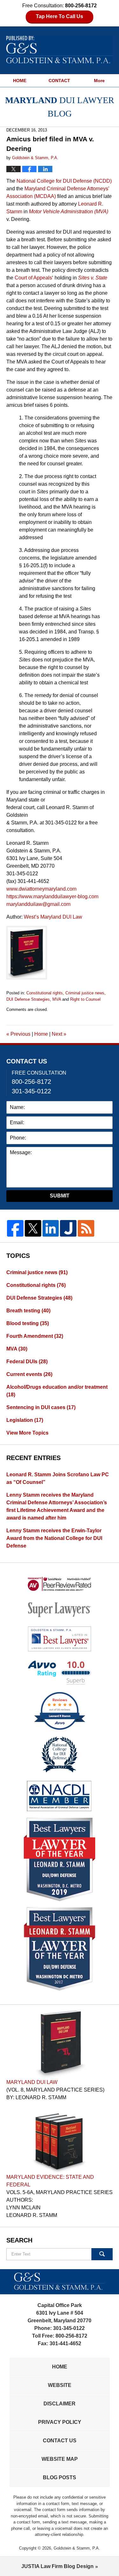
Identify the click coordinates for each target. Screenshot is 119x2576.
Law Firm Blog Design (57, 2566)
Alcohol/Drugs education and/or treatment (57, 1391)
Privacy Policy (60, 2422)
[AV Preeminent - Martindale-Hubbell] (60, 1584)
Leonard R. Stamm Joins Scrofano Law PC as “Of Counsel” (58, 1478)
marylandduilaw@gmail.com (38, 904)
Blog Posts (60, 2477)
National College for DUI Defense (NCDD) (64, 181)
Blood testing (28, 1323)
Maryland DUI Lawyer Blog (60, 50)
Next (59, 1034)
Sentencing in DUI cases (41, 1407)
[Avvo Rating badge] (60, 1673)
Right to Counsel (85, 999)
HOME (20, 81)
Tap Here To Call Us (60, 16)
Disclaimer (60, 2404)
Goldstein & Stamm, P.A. (77, 2548)
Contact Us (60, 2441)
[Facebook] (15, 1228)
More (99, 81)
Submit (60, 1196)
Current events (29, 1374)
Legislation (25, 1420)
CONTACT (59, 81)
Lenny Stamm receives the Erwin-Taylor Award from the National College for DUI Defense (54, 1538)
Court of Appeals (33, 278)
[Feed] (86, 1228)
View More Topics (27, 1433)
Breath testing (28, 1311)
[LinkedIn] (51, 1228)
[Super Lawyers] (60, 1609)
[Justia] (68, 1228)
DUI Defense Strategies (28, 999)
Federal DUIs (27, 1362)
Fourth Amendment (35, 1336)
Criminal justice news (85, 993)
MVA (57, 999)
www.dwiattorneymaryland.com (41, 889)
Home (41, 1034)
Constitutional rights (45, 993)
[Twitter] (33, 1228)
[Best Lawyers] (60, 1639)
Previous (18, 1034)
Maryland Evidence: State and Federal (50, 2181)
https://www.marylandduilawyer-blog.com (52, 896)
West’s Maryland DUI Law (53, 917)
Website (60, 2385)
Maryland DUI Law (32, 2082)
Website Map (60, 2459)
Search (102, 2254)
